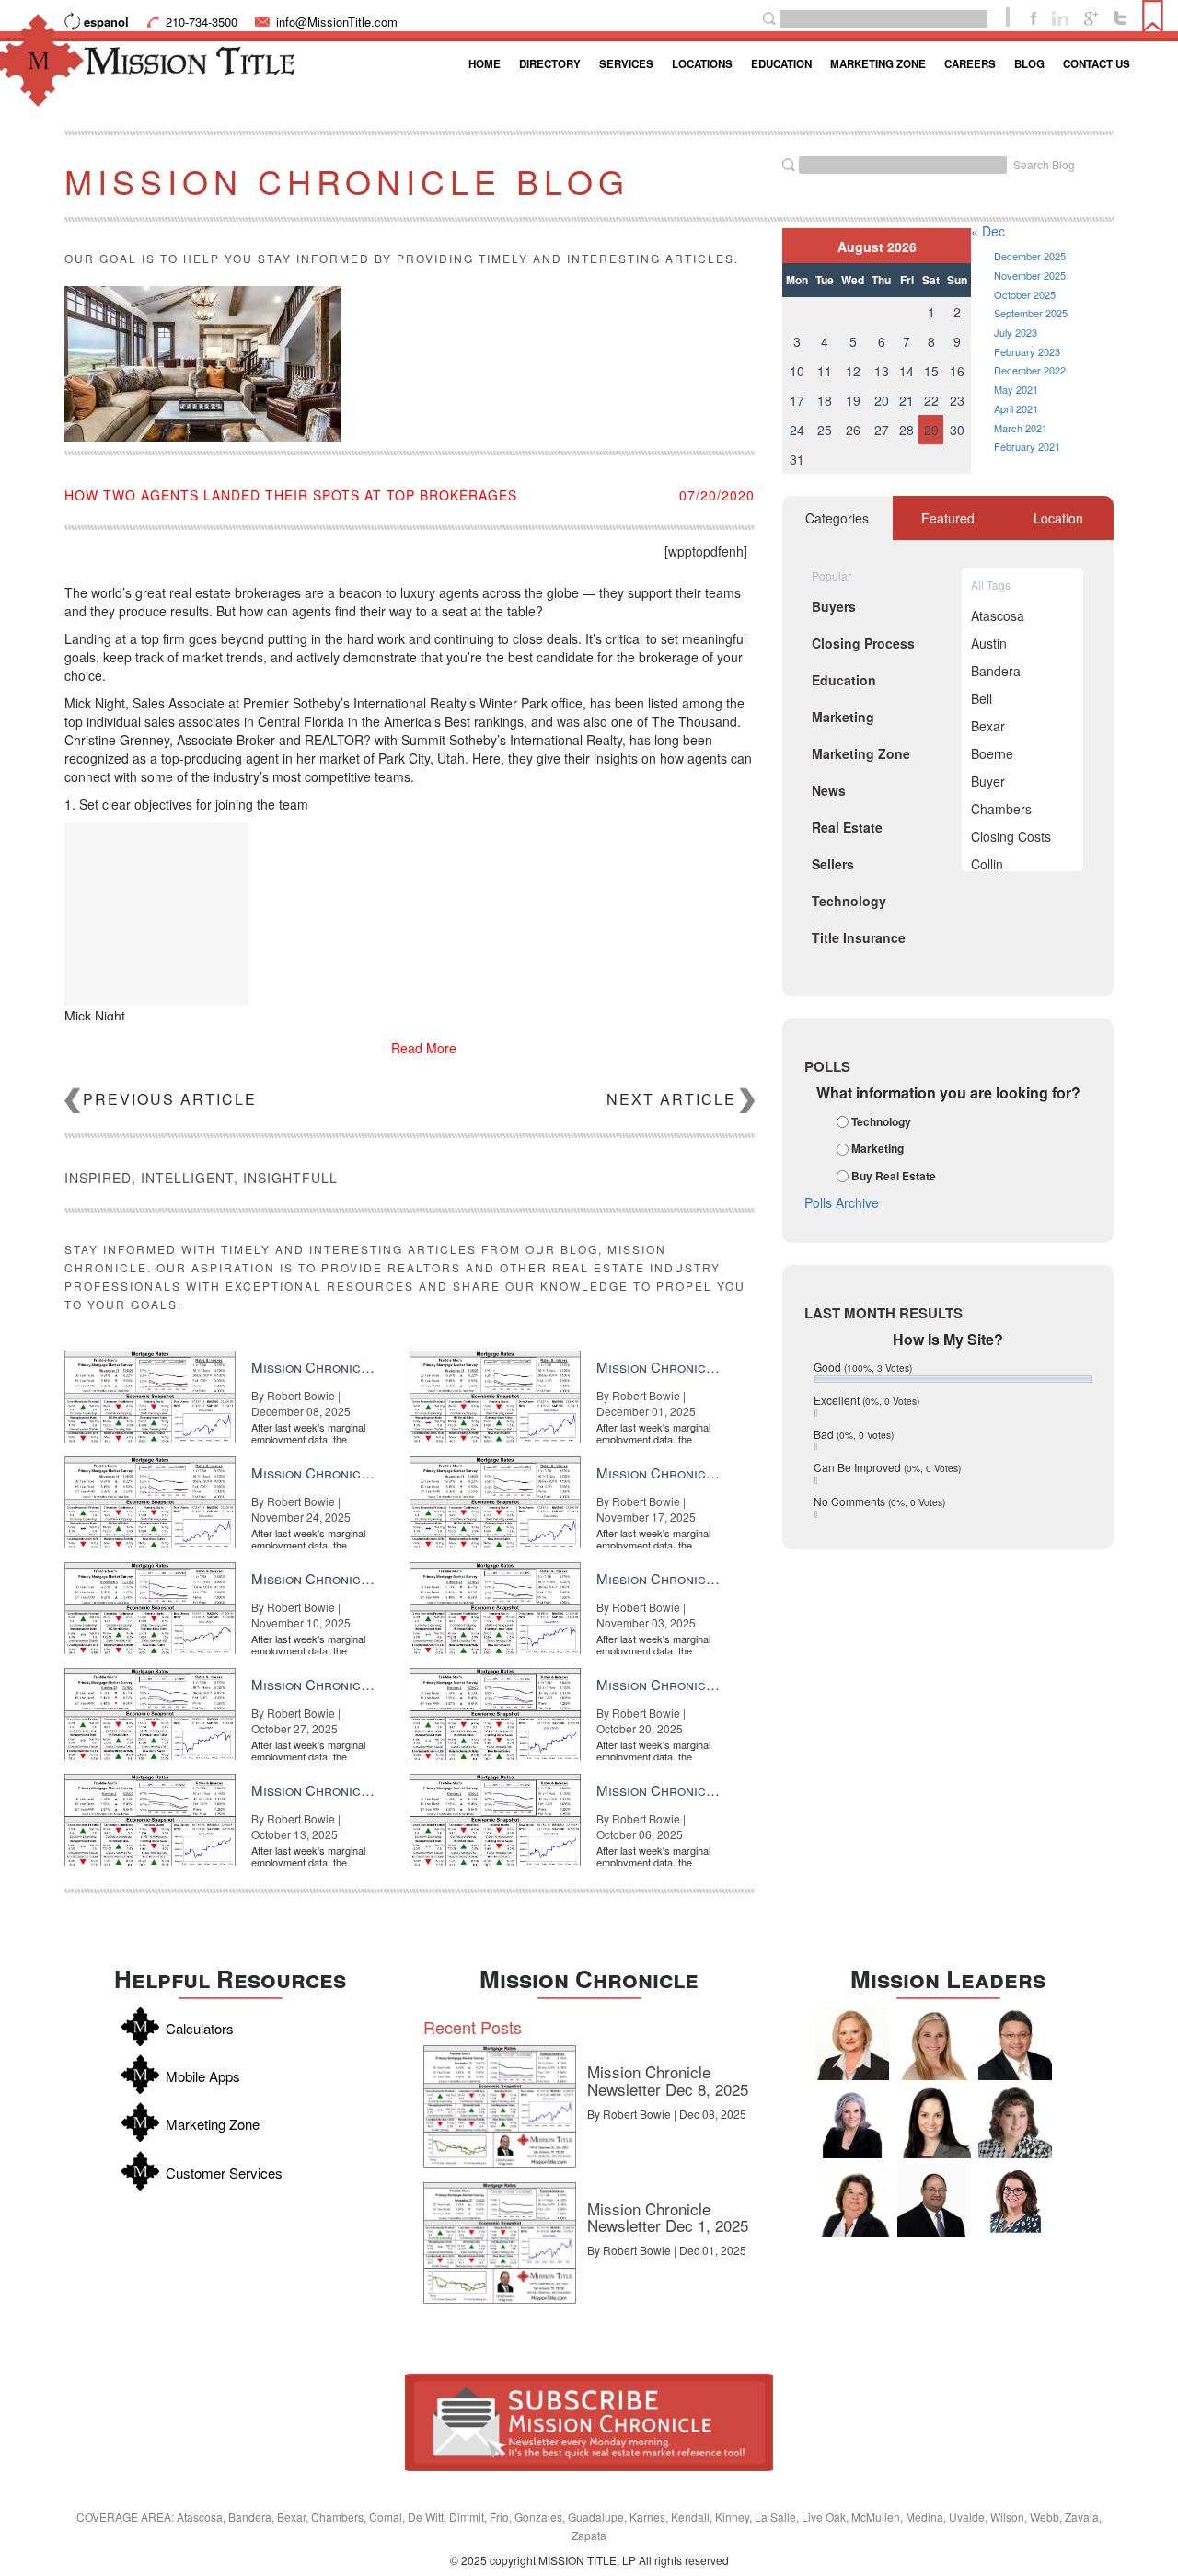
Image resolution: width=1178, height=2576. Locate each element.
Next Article (671, 1099)
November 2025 (1030, 275)
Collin (987, 864)
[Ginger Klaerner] (1015, 2122)
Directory (550, 64)
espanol (106, 22)
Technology (881, 1121)
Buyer (988, 781)
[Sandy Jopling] (852, 2201)
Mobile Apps (203, 2076)
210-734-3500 (202, 22)
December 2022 (1030, 370)
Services (626, 64)
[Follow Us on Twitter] (1120, 17)
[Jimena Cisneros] (934, 2122)
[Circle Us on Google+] (1091, 17)
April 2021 (1016, 408)
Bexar (988, 726)
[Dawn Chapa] (1015, 2201)
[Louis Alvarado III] (1015, 2043)
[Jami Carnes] (934, 2043)
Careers (970, 64)
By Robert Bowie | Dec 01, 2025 (667, 2250)
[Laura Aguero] (852, 2122)
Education (781, 64)
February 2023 (1027, 351)
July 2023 (1016, 332)
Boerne (992, 753)
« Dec (988, 231)
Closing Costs (1011, 836)
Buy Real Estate (894, 1176)
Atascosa (998, 615)
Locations (702, 64)
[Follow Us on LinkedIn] (1060, 17)
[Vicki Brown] (852, 2043)
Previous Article (170, 1099)
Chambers (1001, 809)
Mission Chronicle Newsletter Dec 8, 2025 (668, 2080)
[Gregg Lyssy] (934, 2201)
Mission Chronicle (589, 1978)
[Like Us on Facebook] (1033, 17)
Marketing (878, 1149)
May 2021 (1016, 389)
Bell (982, 698)
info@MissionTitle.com (337, 22)
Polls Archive (842, 1202)
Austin (989, 643)
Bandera (996, 671)
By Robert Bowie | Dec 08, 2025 (667, 2114)
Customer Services (224, 2173)
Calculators (200, 2028)
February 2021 (1027, 446)
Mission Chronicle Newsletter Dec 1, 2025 (668, 2217)
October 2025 (1025, 294)
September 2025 (1031, 313)
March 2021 (1021, 428)
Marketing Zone (878, 64)
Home (485, 64)
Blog (1029, 64)
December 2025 (1030, 256)
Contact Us (1097, 64)
